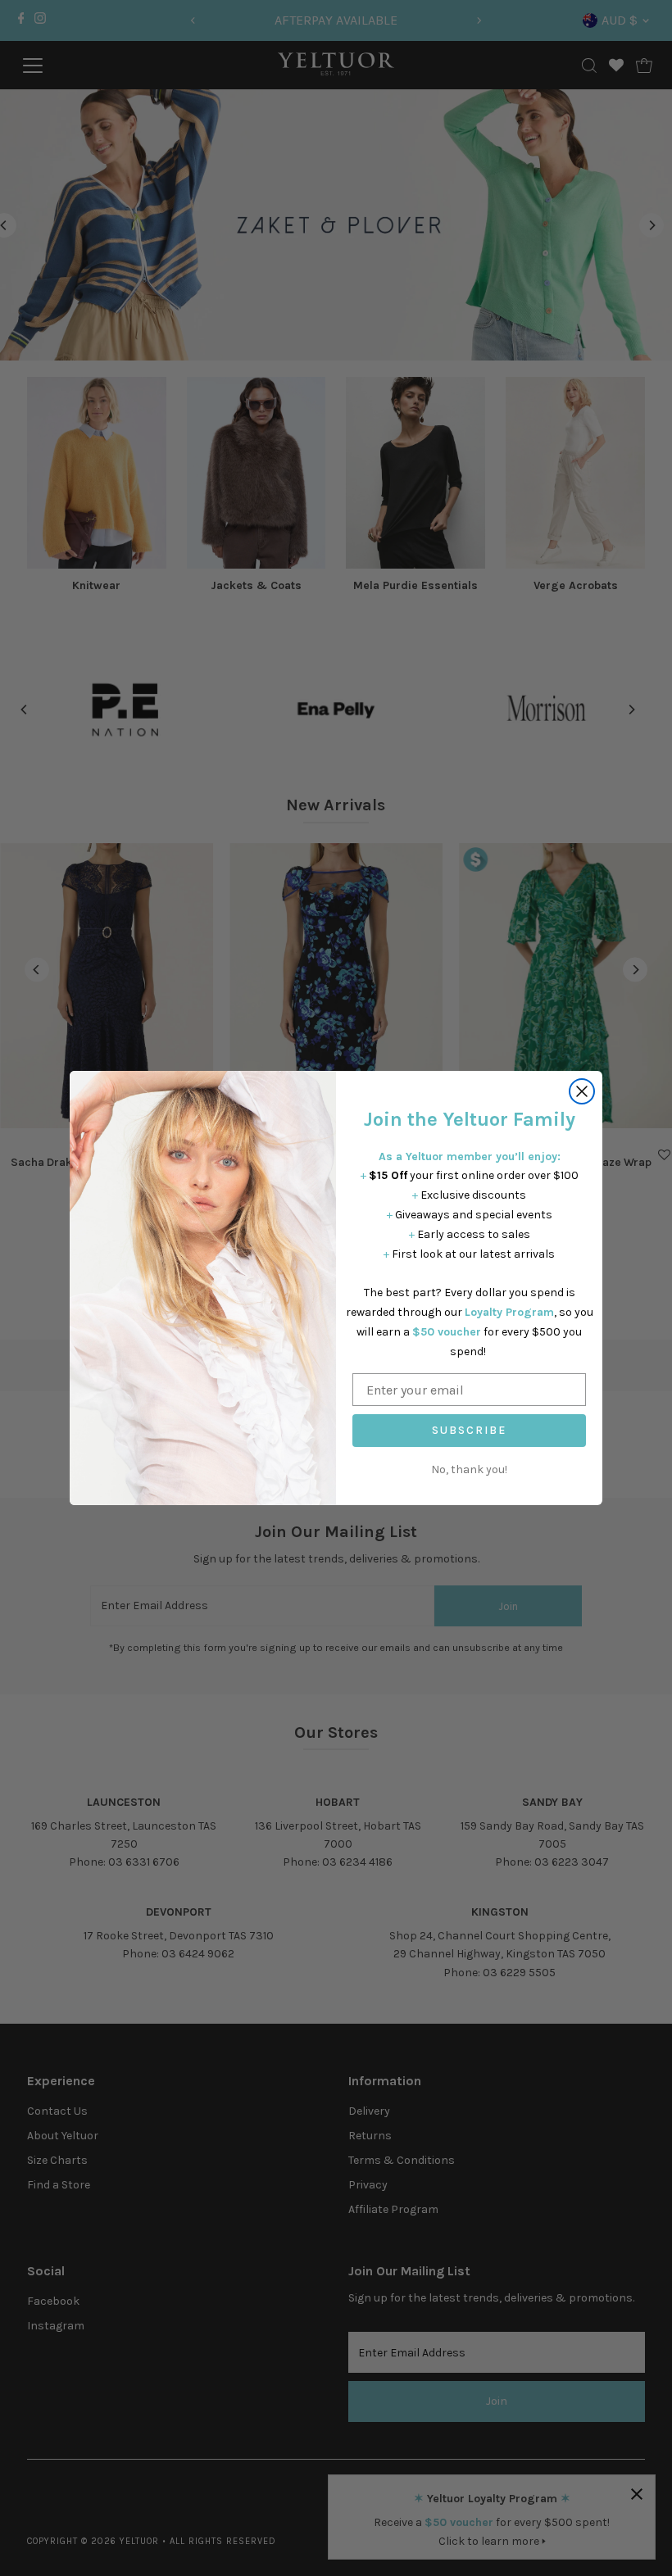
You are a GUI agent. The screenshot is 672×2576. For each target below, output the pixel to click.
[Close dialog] (582, 1091)
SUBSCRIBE (469, 1430)
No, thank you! (469, 1469)
